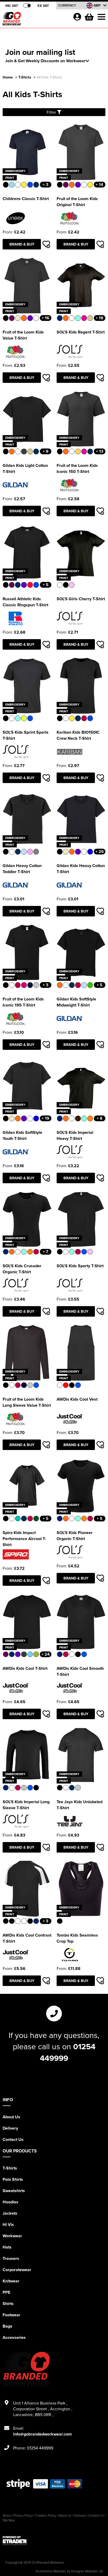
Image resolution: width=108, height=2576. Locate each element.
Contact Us (13, 2139)
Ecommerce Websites (51, 2571)
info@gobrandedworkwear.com (42, 2434)
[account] (77, 17)
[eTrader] (54, 2541)
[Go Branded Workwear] (36, 20)
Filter (52, 112)
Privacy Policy (23, 2515)
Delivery (10, 2128)
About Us (11, 2117)
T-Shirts (25, 77)
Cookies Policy (46, 2515)
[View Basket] (89, 16)
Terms (7, 2515)
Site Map (9, 2520)
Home (8, 77)
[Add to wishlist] (46, 244)
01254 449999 (68, 2052)
